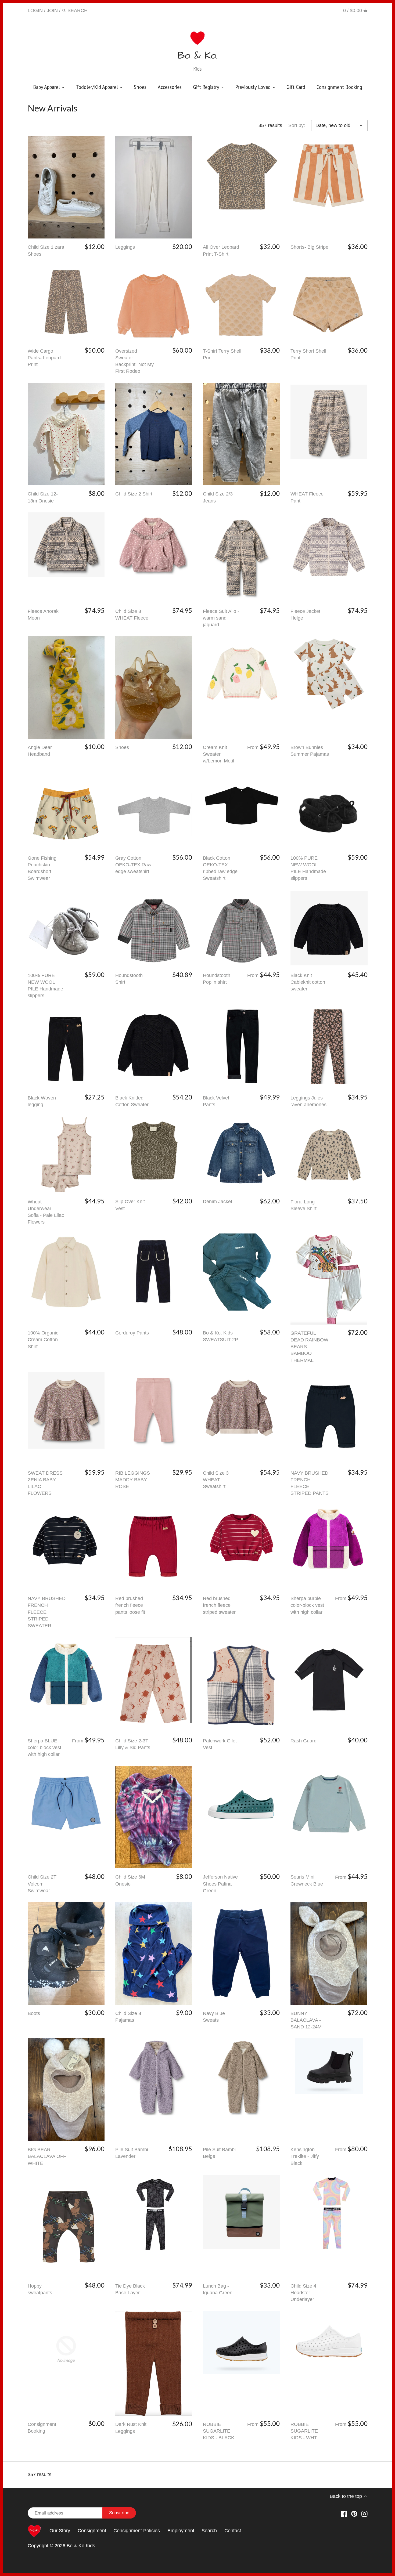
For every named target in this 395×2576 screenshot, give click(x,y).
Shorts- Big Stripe (309, 247)
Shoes (122, 747)
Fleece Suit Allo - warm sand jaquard (221, 618)
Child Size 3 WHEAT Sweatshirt (216, 1480)
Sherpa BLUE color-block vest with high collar (44, 1748)
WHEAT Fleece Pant (307, 497)
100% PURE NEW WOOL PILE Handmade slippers (308, 868)
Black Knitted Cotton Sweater (132, 1101)
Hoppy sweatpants (40, 2289)
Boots (34, 2013)
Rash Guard (304, 1741)
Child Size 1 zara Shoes (46, 250)
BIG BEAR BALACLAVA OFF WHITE (47, 2156)
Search (209, 2531)
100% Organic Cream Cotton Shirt (43, 1340)
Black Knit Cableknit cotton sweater (308, 982)
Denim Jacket (218, 1202)
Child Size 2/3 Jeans (218, 497)
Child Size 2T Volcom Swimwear (42, 1884)
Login (35, 10)
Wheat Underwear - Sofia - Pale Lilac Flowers (46, 1212)
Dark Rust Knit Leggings (131, 2428)
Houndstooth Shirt (129, 979)
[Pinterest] (320, 10)
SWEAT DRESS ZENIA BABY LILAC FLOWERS (45, 1483)
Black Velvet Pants (216, 1101)
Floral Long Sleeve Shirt (304, 1205)
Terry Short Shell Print (308, 354)
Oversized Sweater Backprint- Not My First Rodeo (134, 361)
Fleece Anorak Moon (43, 615)
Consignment (92, 2531)
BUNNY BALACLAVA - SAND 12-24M (306, 2020)
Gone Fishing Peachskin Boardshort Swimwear (42, 868)
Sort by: (297, 125)
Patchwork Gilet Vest (220, 1744)
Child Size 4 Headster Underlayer (303, 2293)
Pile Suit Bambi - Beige (221, 2153)
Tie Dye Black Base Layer (130, 2289)
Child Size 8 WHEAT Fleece (132, 615)
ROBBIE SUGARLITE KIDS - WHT (304, 2431)
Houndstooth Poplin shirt (217, 979)
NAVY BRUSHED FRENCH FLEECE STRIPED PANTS (310, 1483)
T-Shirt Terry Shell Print (222, 354)
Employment (181, 2531)
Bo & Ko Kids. (82, 2546)
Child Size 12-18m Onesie (43, 497)
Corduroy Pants (132, 1333)
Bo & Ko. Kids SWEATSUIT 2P (220, 1336)
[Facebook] (310, 10)
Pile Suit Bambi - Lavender (133, 2153)
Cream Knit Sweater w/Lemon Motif (219, 754)
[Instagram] (330, 10)
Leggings (125, 247)
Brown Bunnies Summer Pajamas (310, 751)
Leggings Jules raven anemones (308, 1101)
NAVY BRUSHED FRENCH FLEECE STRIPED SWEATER (47, 1612)
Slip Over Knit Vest (130, 1205)
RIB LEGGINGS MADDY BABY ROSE (133, 1480)
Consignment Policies (137, 2531)
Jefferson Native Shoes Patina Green (220, 1884)
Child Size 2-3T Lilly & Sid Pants (133, 1744)
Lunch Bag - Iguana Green (218, 2289)
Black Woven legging (42, 1101)
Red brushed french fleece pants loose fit (130, 1605)
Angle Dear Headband (40, 751)
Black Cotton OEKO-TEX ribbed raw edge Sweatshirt (220, 868)
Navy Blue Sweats (214, 2017)
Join (52, 10)
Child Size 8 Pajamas (128, 2017)
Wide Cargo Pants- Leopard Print (44, 358)
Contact (233, 2531)
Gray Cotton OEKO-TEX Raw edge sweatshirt (133, 865)
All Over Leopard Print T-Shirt (221, 250)
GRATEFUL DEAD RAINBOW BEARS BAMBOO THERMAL (309, 1347)
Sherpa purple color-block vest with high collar (307, 1605)
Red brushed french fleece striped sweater (219, 1605)
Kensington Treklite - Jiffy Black (305, 2156)
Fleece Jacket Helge (305, 615)
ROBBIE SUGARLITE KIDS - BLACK (219, 2431)
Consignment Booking (42, 2428)
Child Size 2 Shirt (134, 494)
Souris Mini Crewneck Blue (307, 1880)
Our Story (60, 2531)
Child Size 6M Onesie (130, 1880)
